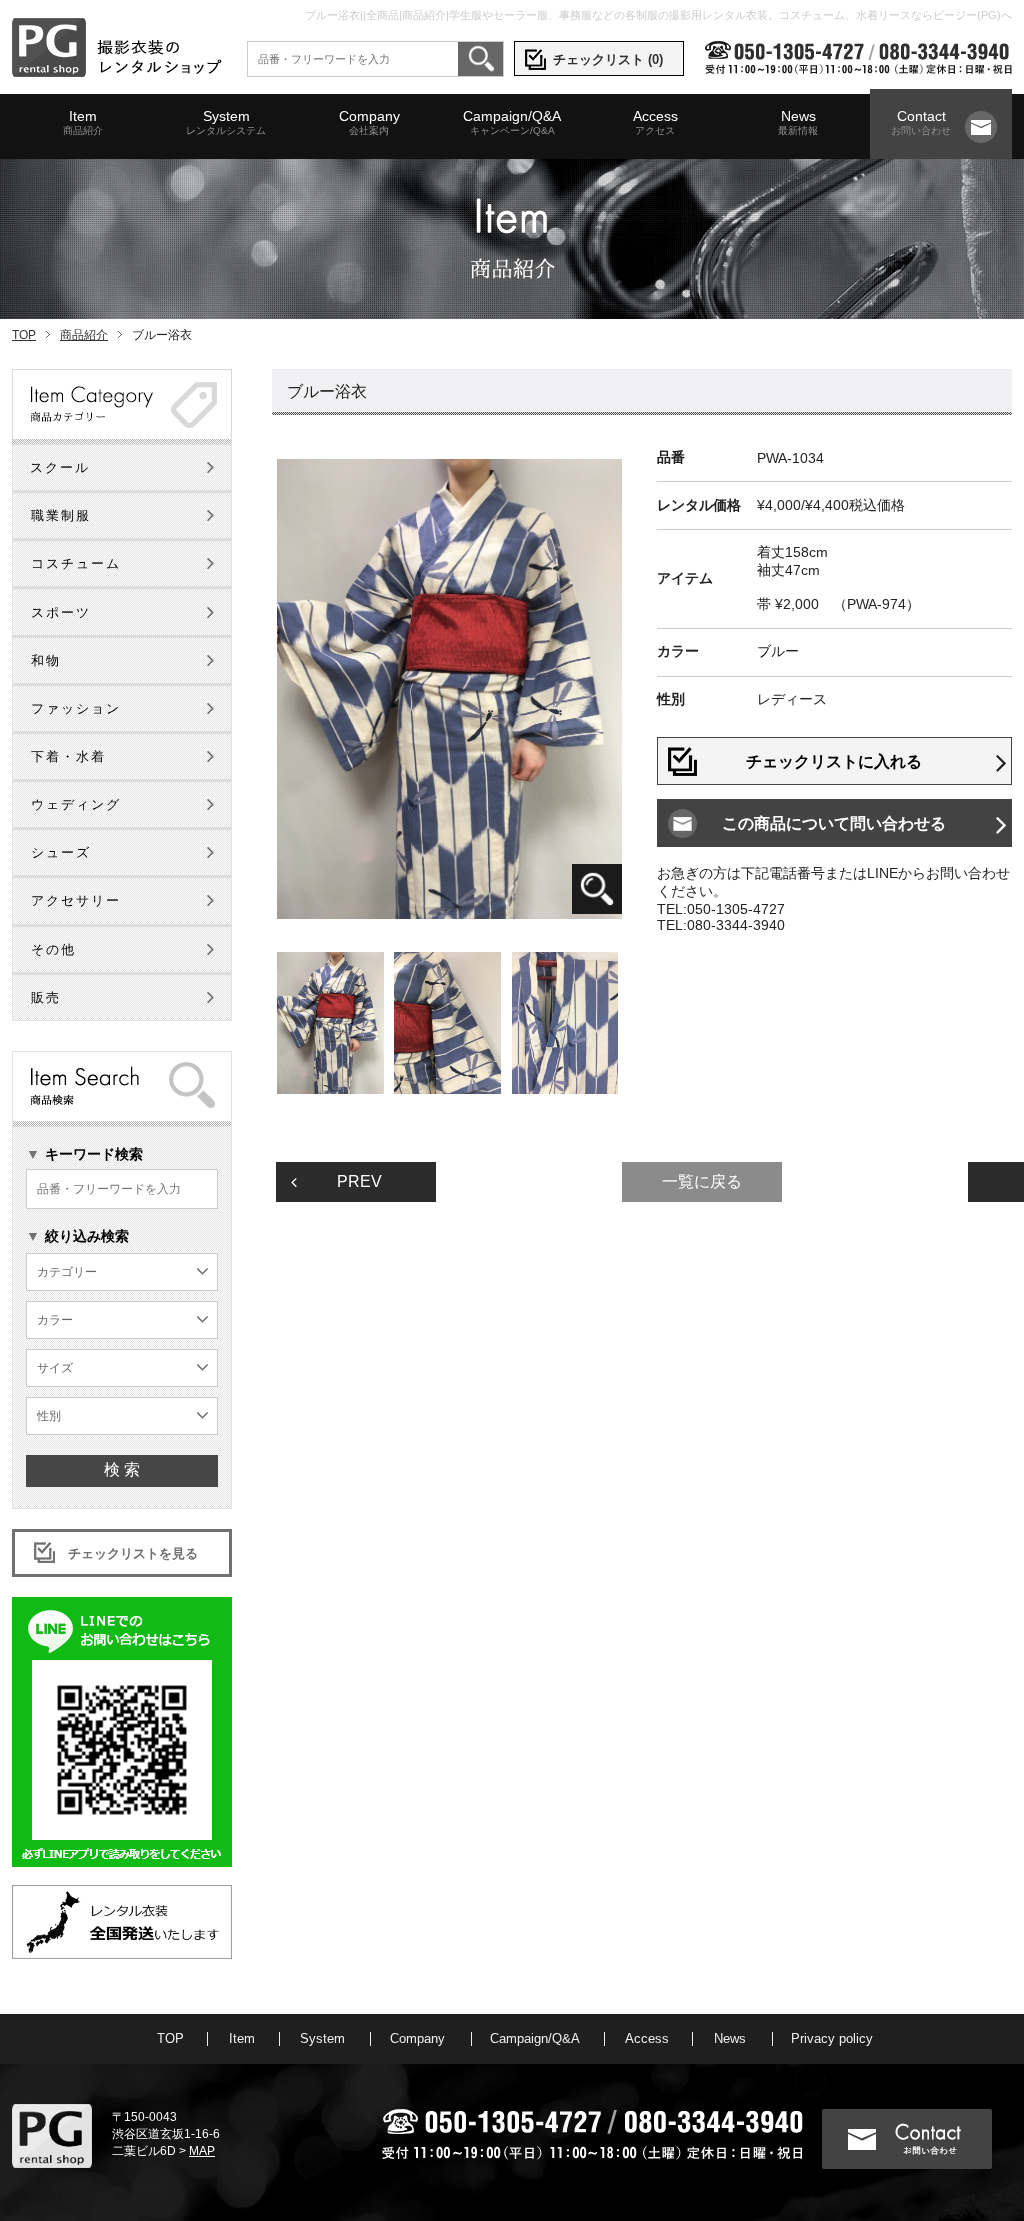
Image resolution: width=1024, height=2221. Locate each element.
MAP (202, 2151)
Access (655, 122)
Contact (921, 122)
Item (83, 122)
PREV (359, 1181)
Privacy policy (832, 2038)
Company (369, 122)
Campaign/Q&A (512, 122)
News (798, 122)
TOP (24, 335)
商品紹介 (84, 335)
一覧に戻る (702, 1181)
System (226, 122)
